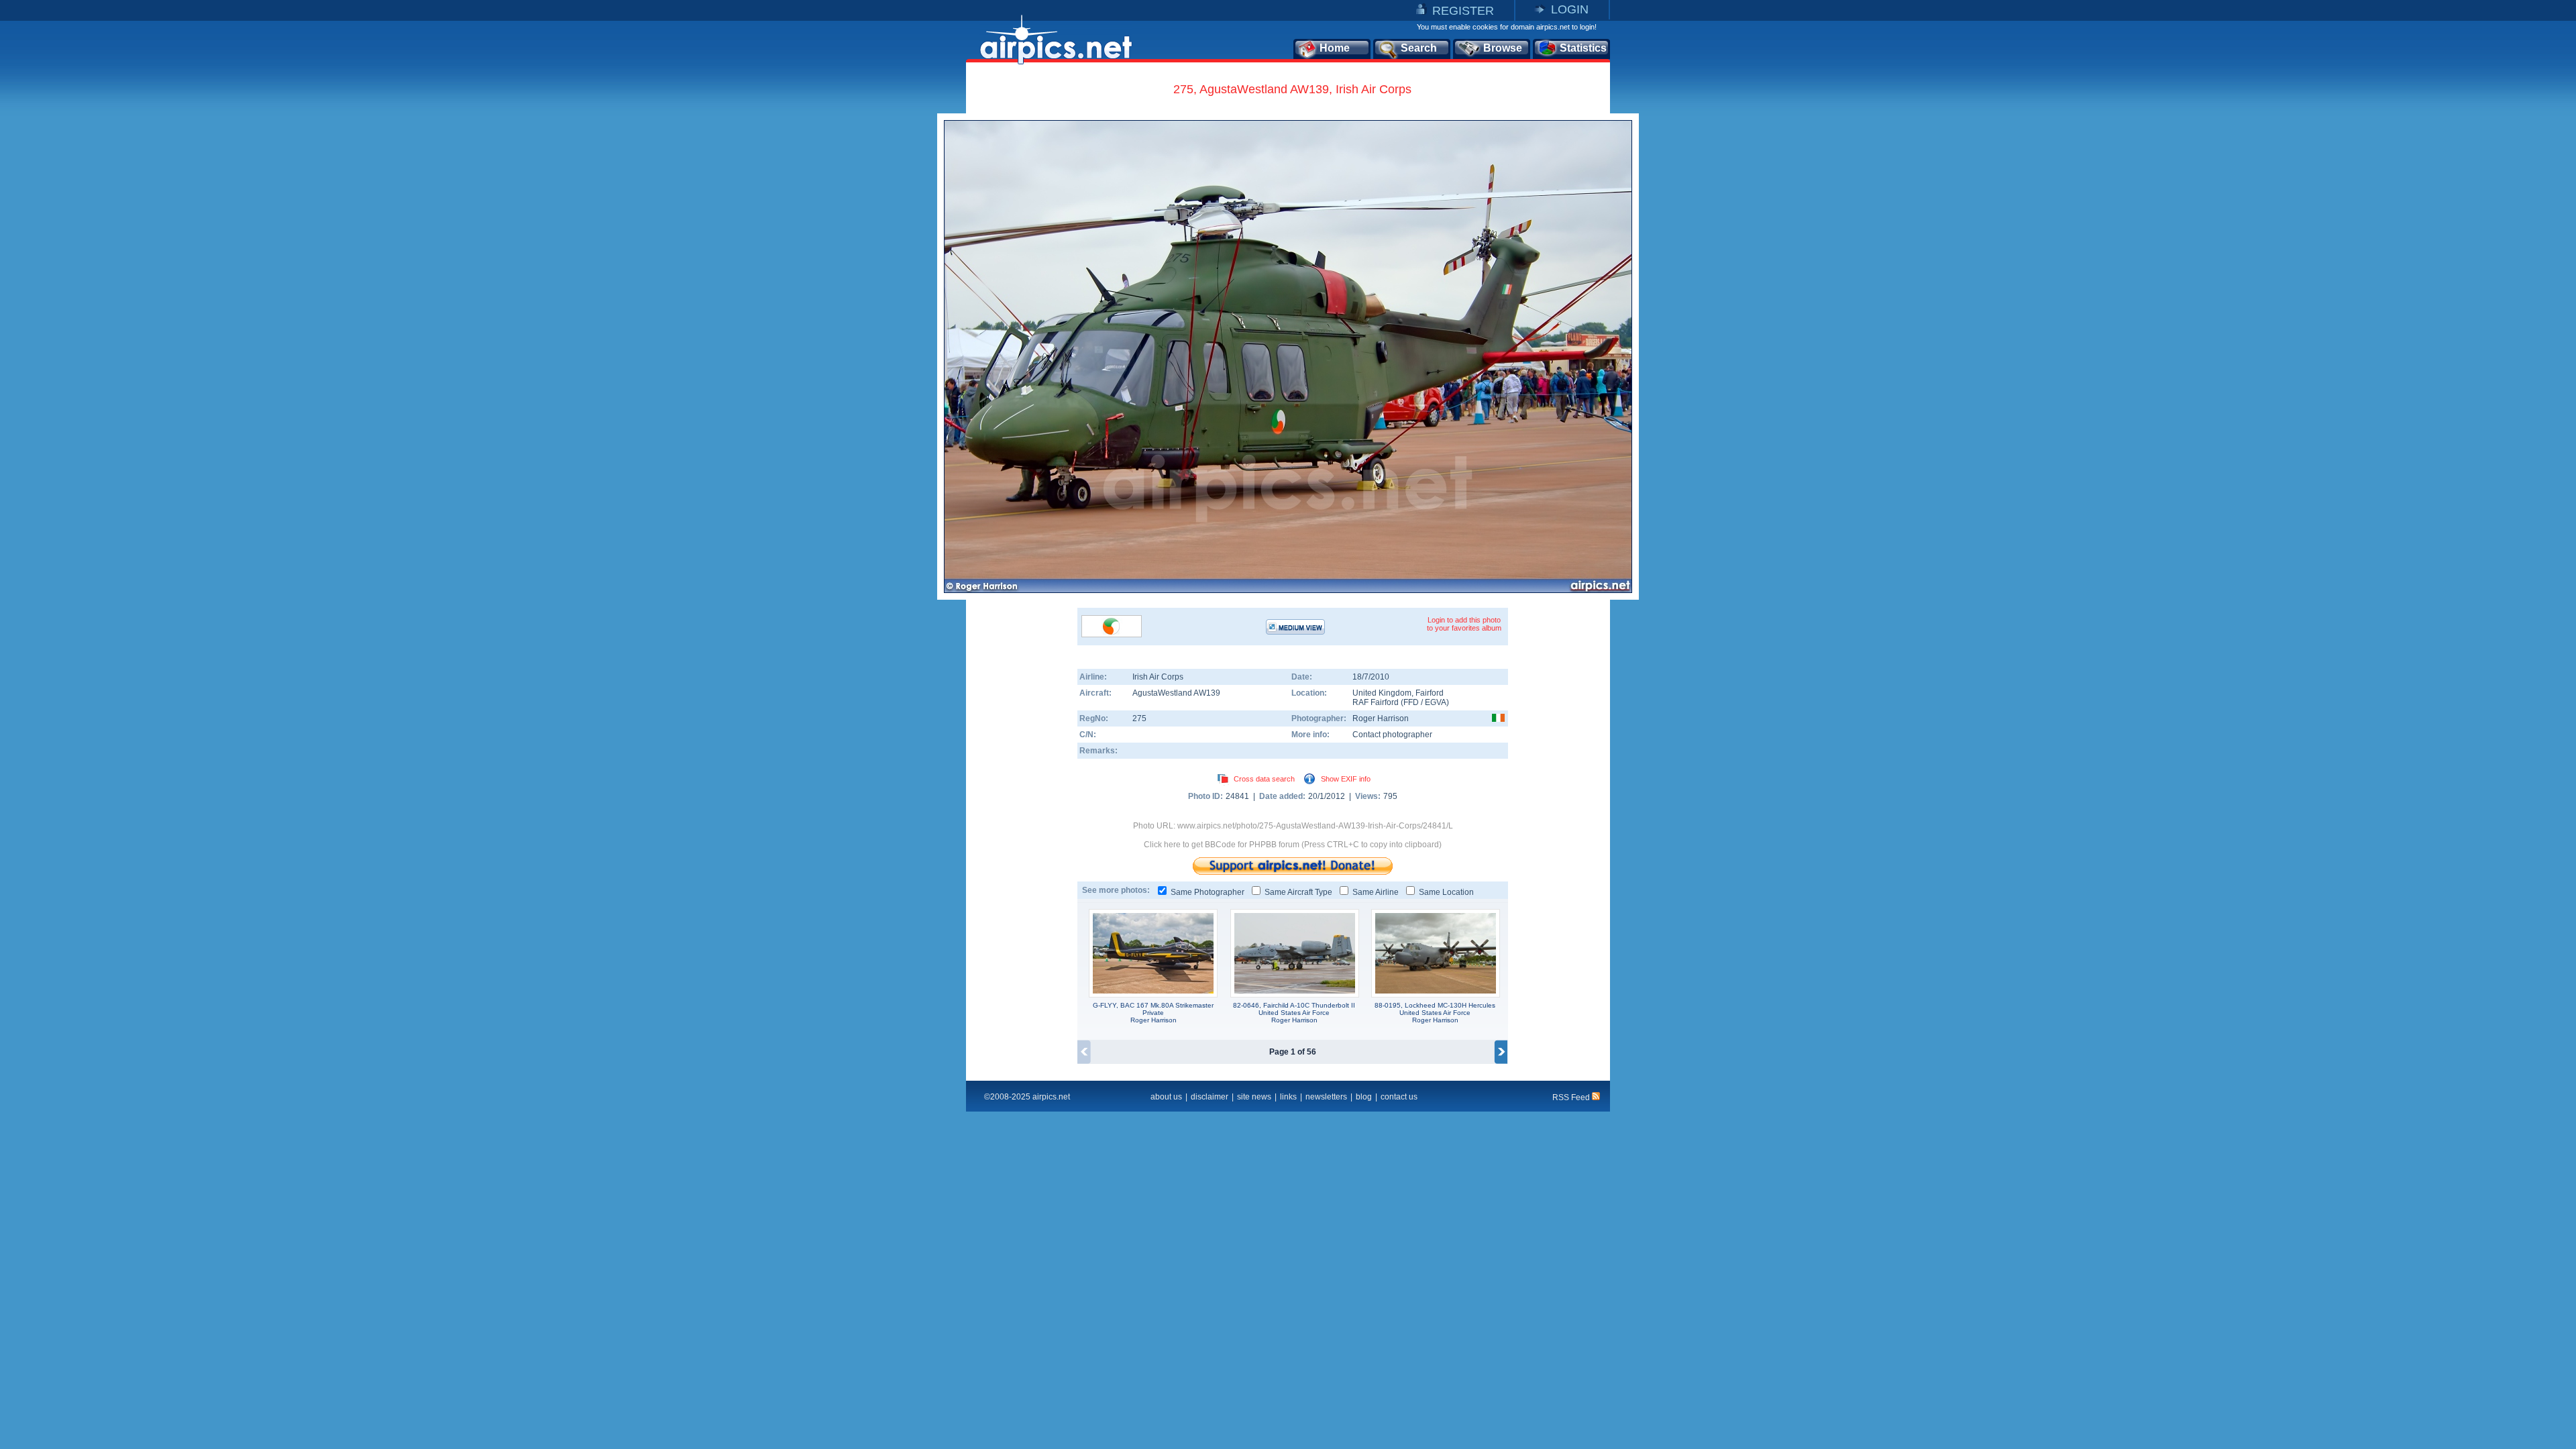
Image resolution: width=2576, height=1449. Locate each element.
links (1288, 1097)
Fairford (1430, 693)
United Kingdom (1382, 693)
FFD (1411, 702)
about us (1166, 1097)
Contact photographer (1392, 735)
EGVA (1436, 702)
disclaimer (1210, 1097)
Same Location (1446, 892)
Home (1335, 48)
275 (1139, 718)
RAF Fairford (1376, 702)
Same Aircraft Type (1298, 892)
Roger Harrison (1381, 718)
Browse (1503, 48)
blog (1364, 1097)
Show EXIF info (1346, 779)
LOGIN (1570, 9)
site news (1254, 1097)
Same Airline (1376, 892)
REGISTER (1463, 11)
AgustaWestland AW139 (1176, 693)
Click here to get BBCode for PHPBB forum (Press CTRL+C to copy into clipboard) (1293, 845)
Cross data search (1264, 779)
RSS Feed (1572, 1097)
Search (1419, 48)
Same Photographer (1207, 892)
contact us (1399, 1097)
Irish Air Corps (1158, 677)
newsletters (1326, 1097)
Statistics (1583, 48)
